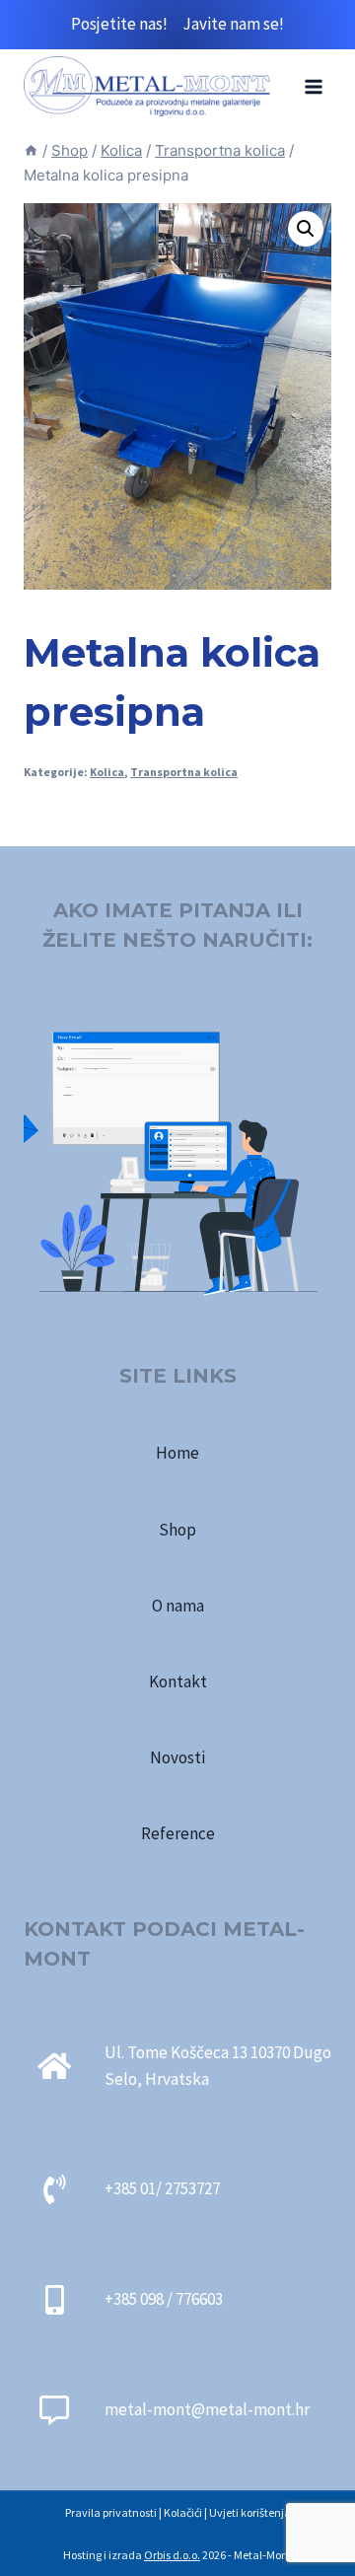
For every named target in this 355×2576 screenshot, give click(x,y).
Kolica (107, 772)
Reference (178, 1833)
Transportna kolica (184, 772)
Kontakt (178, 1682)
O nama (178, 1606)
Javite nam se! (233, 24)
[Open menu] (313, 86)
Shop (177, 1530)
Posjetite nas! (127, 24)
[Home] (31, 150)
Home (177, 1453)
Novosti (177, 1757)
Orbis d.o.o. (172, 2555)
